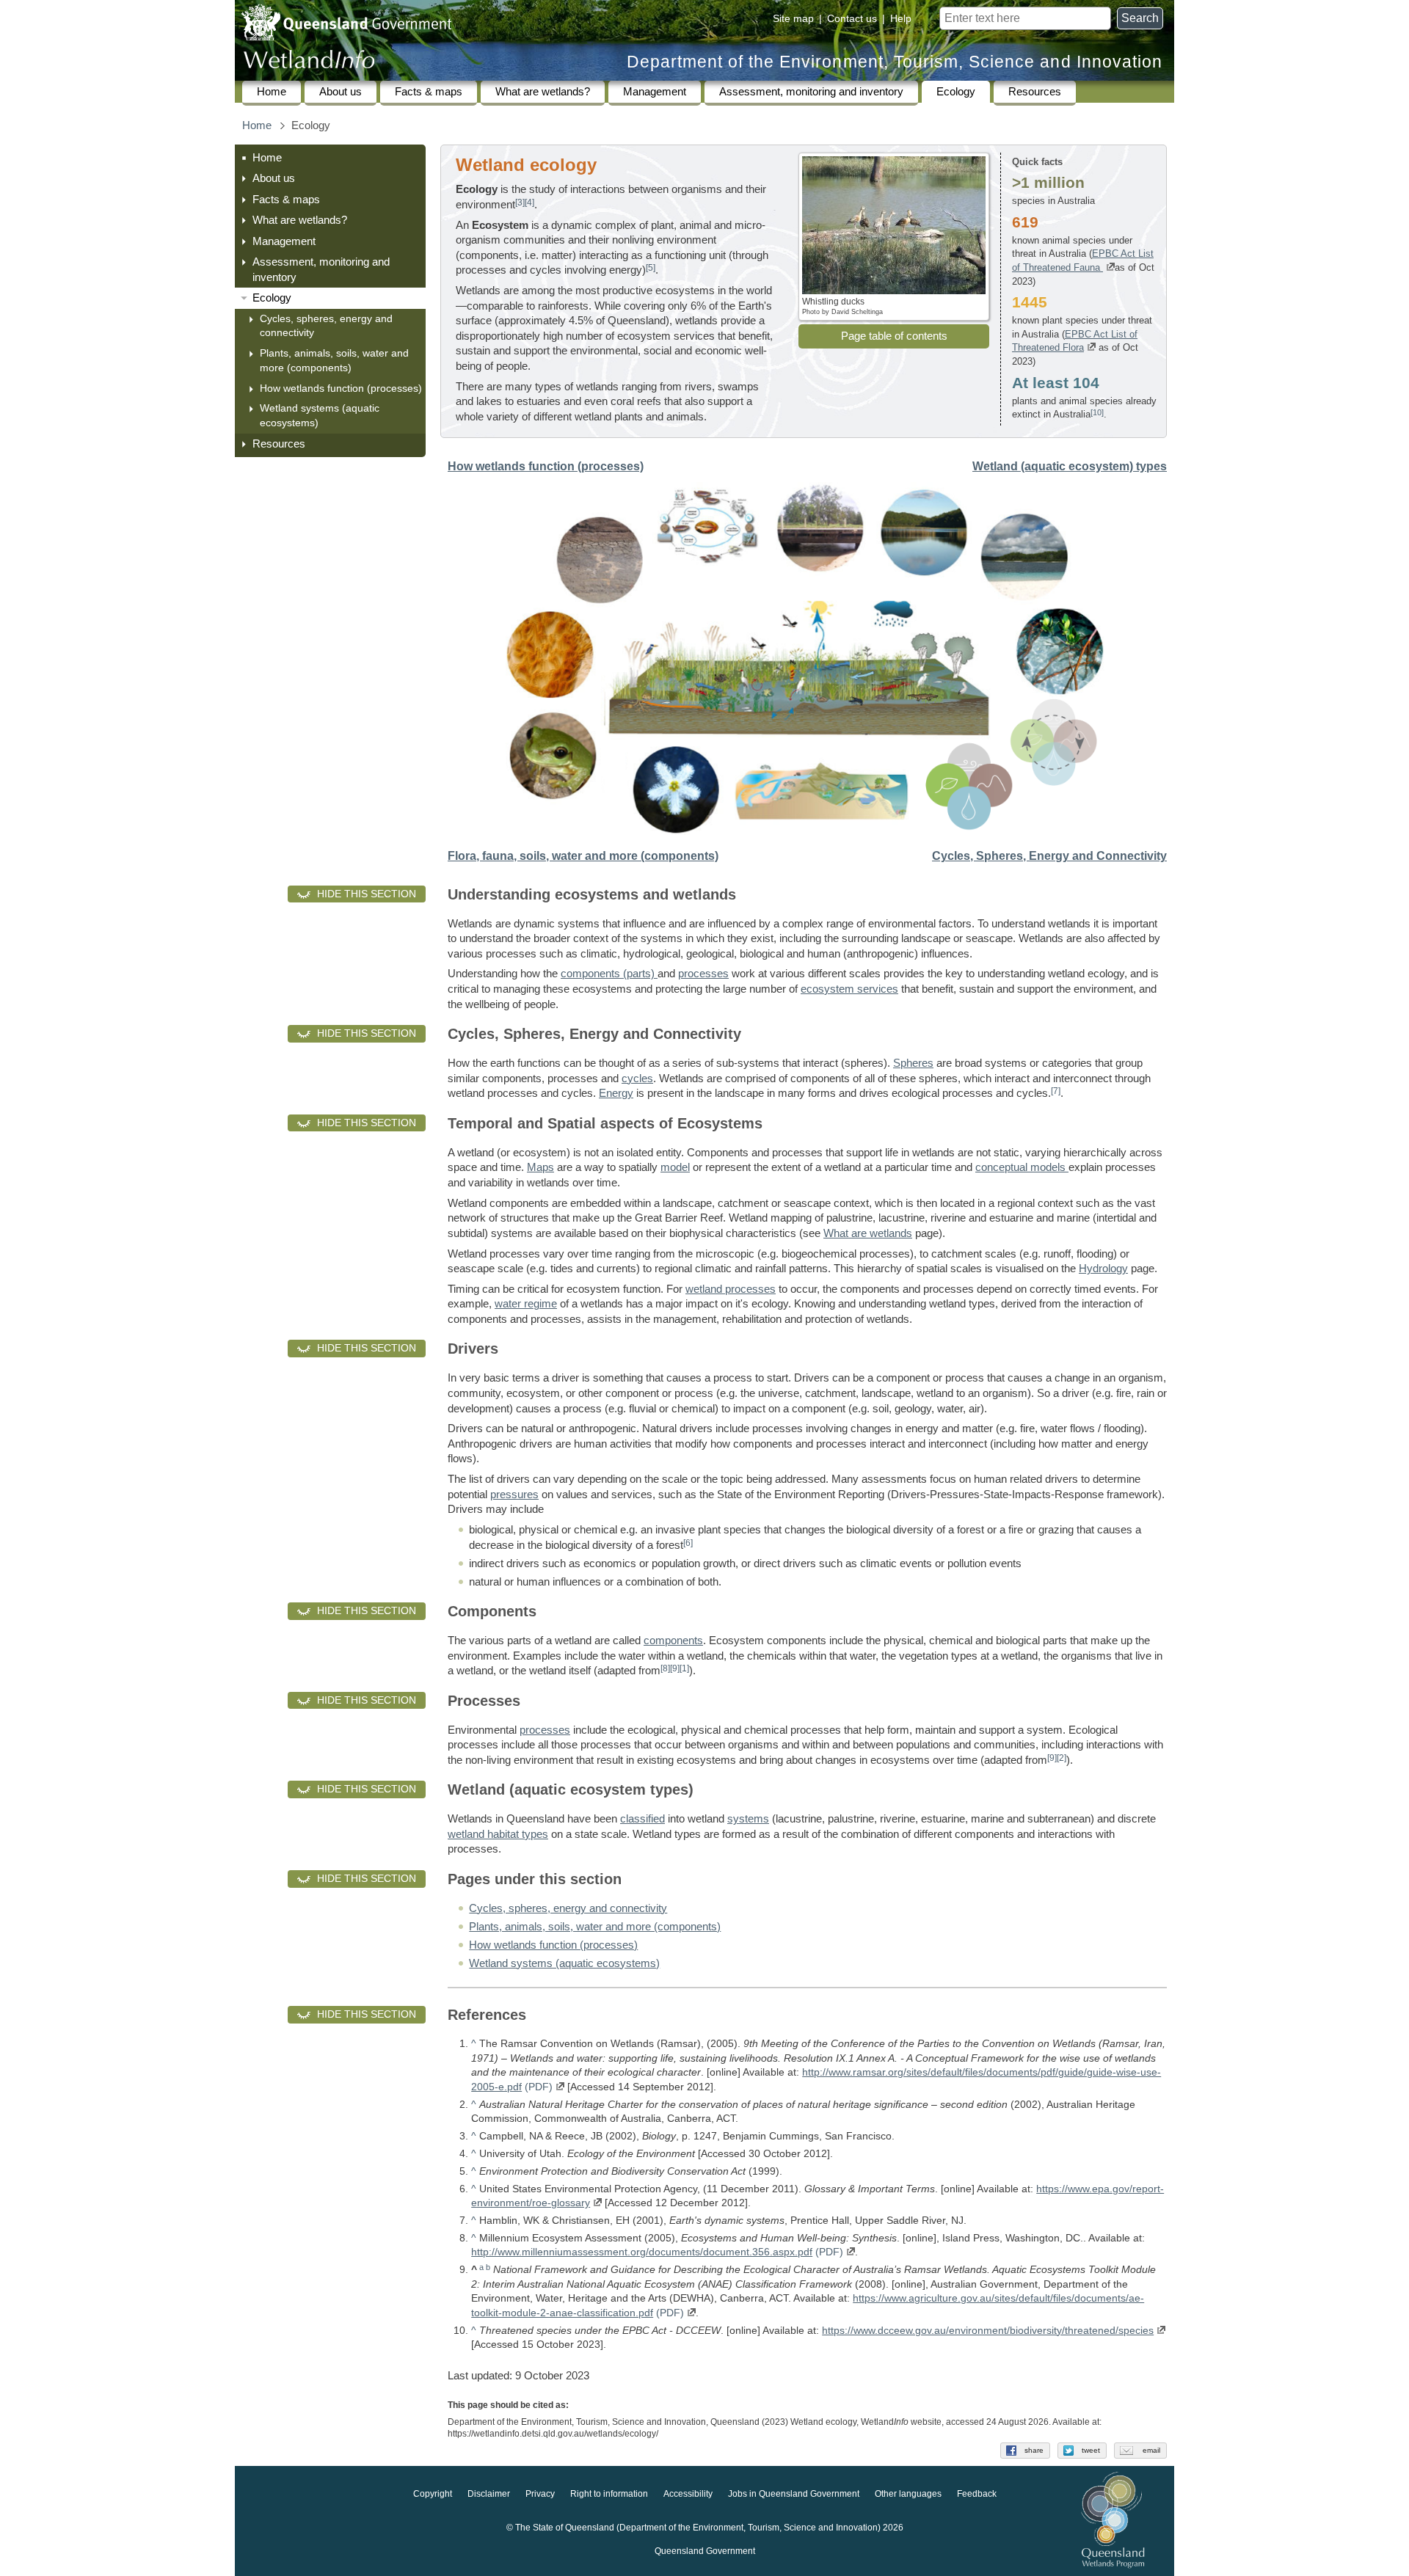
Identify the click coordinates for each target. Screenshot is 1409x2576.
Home (272, 92)
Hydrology (1103, 1269)
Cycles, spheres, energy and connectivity (326, 326)
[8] (665, 1668)
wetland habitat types (498, 1834)
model (675, 1167)
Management (655, 92)
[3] (520, 202)
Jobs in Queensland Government (794, 2494)
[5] (651, 267)
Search (1140, 18)
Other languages (908, 2494)
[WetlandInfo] (309, 63)
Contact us (852, 18)
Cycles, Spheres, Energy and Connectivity (1049, 856)
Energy (616, 1093)
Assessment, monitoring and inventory (811, 92)
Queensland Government (705, 2551)
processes (703, 974)
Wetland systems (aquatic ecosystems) (320, 415)
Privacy (540, 2494)
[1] (684, 1668)
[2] (1062, 1758)
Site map (793, 18)
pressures (514, 1495)
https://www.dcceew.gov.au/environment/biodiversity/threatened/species (988, 2330)
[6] (688, 1543)
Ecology (956, 92)
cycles (637, 1079)
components (673, 1641)
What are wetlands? (543, 92)
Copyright (433, 2494)
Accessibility (688, 2494)
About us (341, 92)
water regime (526, 1304)
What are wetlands (868, 1233)
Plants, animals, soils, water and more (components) (334, 360)
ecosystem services (849, 989)
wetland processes (731, 1289)
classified (642, 1819)
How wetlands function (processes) (341, 388)
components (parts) (609, 974)
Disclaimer (489, 2494)
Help (901, 18)
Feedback (977, 2494)
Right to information (609, 2494)
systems (748, 1819)
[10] (1097, 412)
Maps (540, 1167)
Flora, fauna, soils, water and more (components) (583, 856)
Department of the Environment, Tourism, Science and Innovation (895, 62)
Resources (1035, 92)
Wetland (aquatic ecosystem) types (1070, 466)
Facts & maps (429, 92)
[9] (675, 1668)
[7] (1056, 1091)
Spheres (913, 1063)
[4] (529, 202)
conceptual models (1022, 1167)
